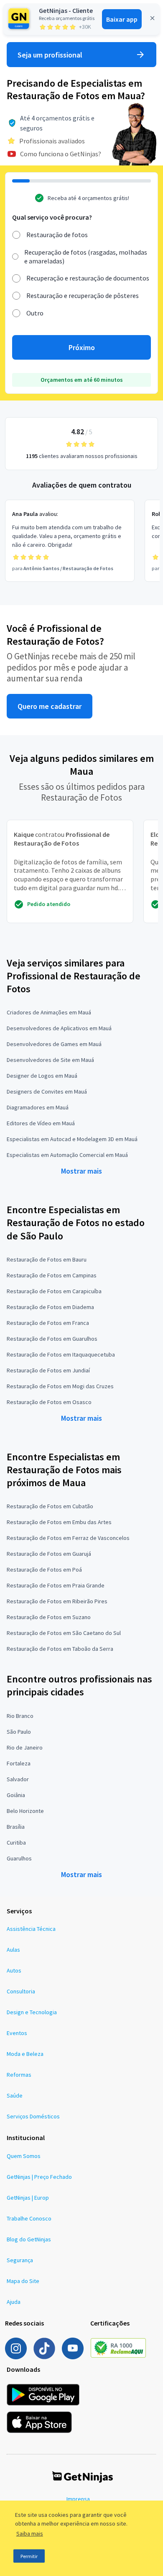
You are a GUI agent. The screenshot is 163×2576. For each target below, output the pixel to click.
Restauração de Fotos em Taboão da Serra (60, 1649)
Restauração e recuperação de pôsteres (83, 295)
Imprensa (78, 2499)
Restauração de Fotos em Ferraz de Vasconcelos (68, 1538)
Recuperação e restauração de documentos (88, 278)
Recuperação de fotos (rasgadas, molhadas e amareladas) (86, 257)
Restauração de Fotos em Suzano (49, 1617)
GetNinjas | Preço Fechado (39, 2177)
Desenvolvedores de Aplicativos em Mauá (59, 1028)
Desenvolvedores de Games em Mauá (54, 1044)
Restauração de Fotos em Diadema (50, 1307)
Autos (14, 1970)
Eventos (17, 2033)
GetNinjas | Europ (28, 2198)
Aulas (13, 1950)
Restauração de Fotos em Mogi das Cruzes (60, 1386)
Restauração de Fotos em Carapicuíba (54, 1291)
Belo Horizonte (25, 1811)
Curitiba (16, 1843)
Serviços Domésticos (33, 2116)
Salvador (18, 1779)
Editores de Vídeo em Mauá (41, 1123)
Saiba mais (30, 2533)
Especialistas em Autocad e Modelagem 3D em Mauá (72, 1139)
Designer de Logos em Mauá (42, 1076)
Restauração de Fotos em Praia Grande (56, 1585)
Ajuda (14, 2302)
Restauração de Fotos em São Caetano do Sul (64, 1633)
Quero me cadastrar (50, 706)
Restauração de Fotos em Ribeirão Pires (57, 1601)
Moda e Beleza (25, 2054)
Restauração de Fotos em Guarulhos (52, 1339)
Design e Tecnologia (32, 2012)
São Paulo (19, 1732)
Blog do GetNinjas (29, 2239)
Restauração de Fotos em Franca (48, 1323)
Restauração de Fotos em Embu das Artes (59, 1522)
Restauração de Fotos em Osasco (49, 1402)
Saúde (15, 2095)
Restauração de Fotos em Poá (44, 1570)
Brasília (16, 1827)
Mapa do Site (23, 2281)
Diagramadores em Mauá (38, 1107)
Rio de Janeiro (25, 1747)
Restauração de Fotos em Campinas (52, 1275)
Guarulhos (19, 1858)
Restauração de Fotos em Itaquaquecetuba (61, 1354)
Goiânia (16, 1795)
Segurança (20, 2260)
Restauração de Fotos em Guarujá (49, 1554)
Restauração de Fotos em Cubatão (50, 1506)
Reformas (19, 2075)
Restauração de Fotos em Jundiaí (48, 1370)
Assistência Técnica (31, 1929)
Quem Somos (24, 2156)
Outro (35, 313)
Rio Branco (20, 1716)
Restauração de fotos (57, 235)
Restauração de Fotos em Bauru (47, 1259)
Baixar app (122, 19)
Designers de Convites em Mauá (47, 1091)
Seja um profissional (50, 55)
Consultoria (21, 1991)
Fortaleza (19, 1763)
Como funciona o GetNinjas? (61, 154)
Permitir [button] (29, 2556)
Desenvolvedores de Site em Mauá (50, 1060)
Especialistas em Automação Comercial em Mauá (67, 1155)
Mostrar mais (81, 1171)
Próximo (82, 347)
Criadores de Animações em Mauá (49, 1012)
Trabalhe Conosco (29, 2218)
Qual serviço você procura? (52, 217)
